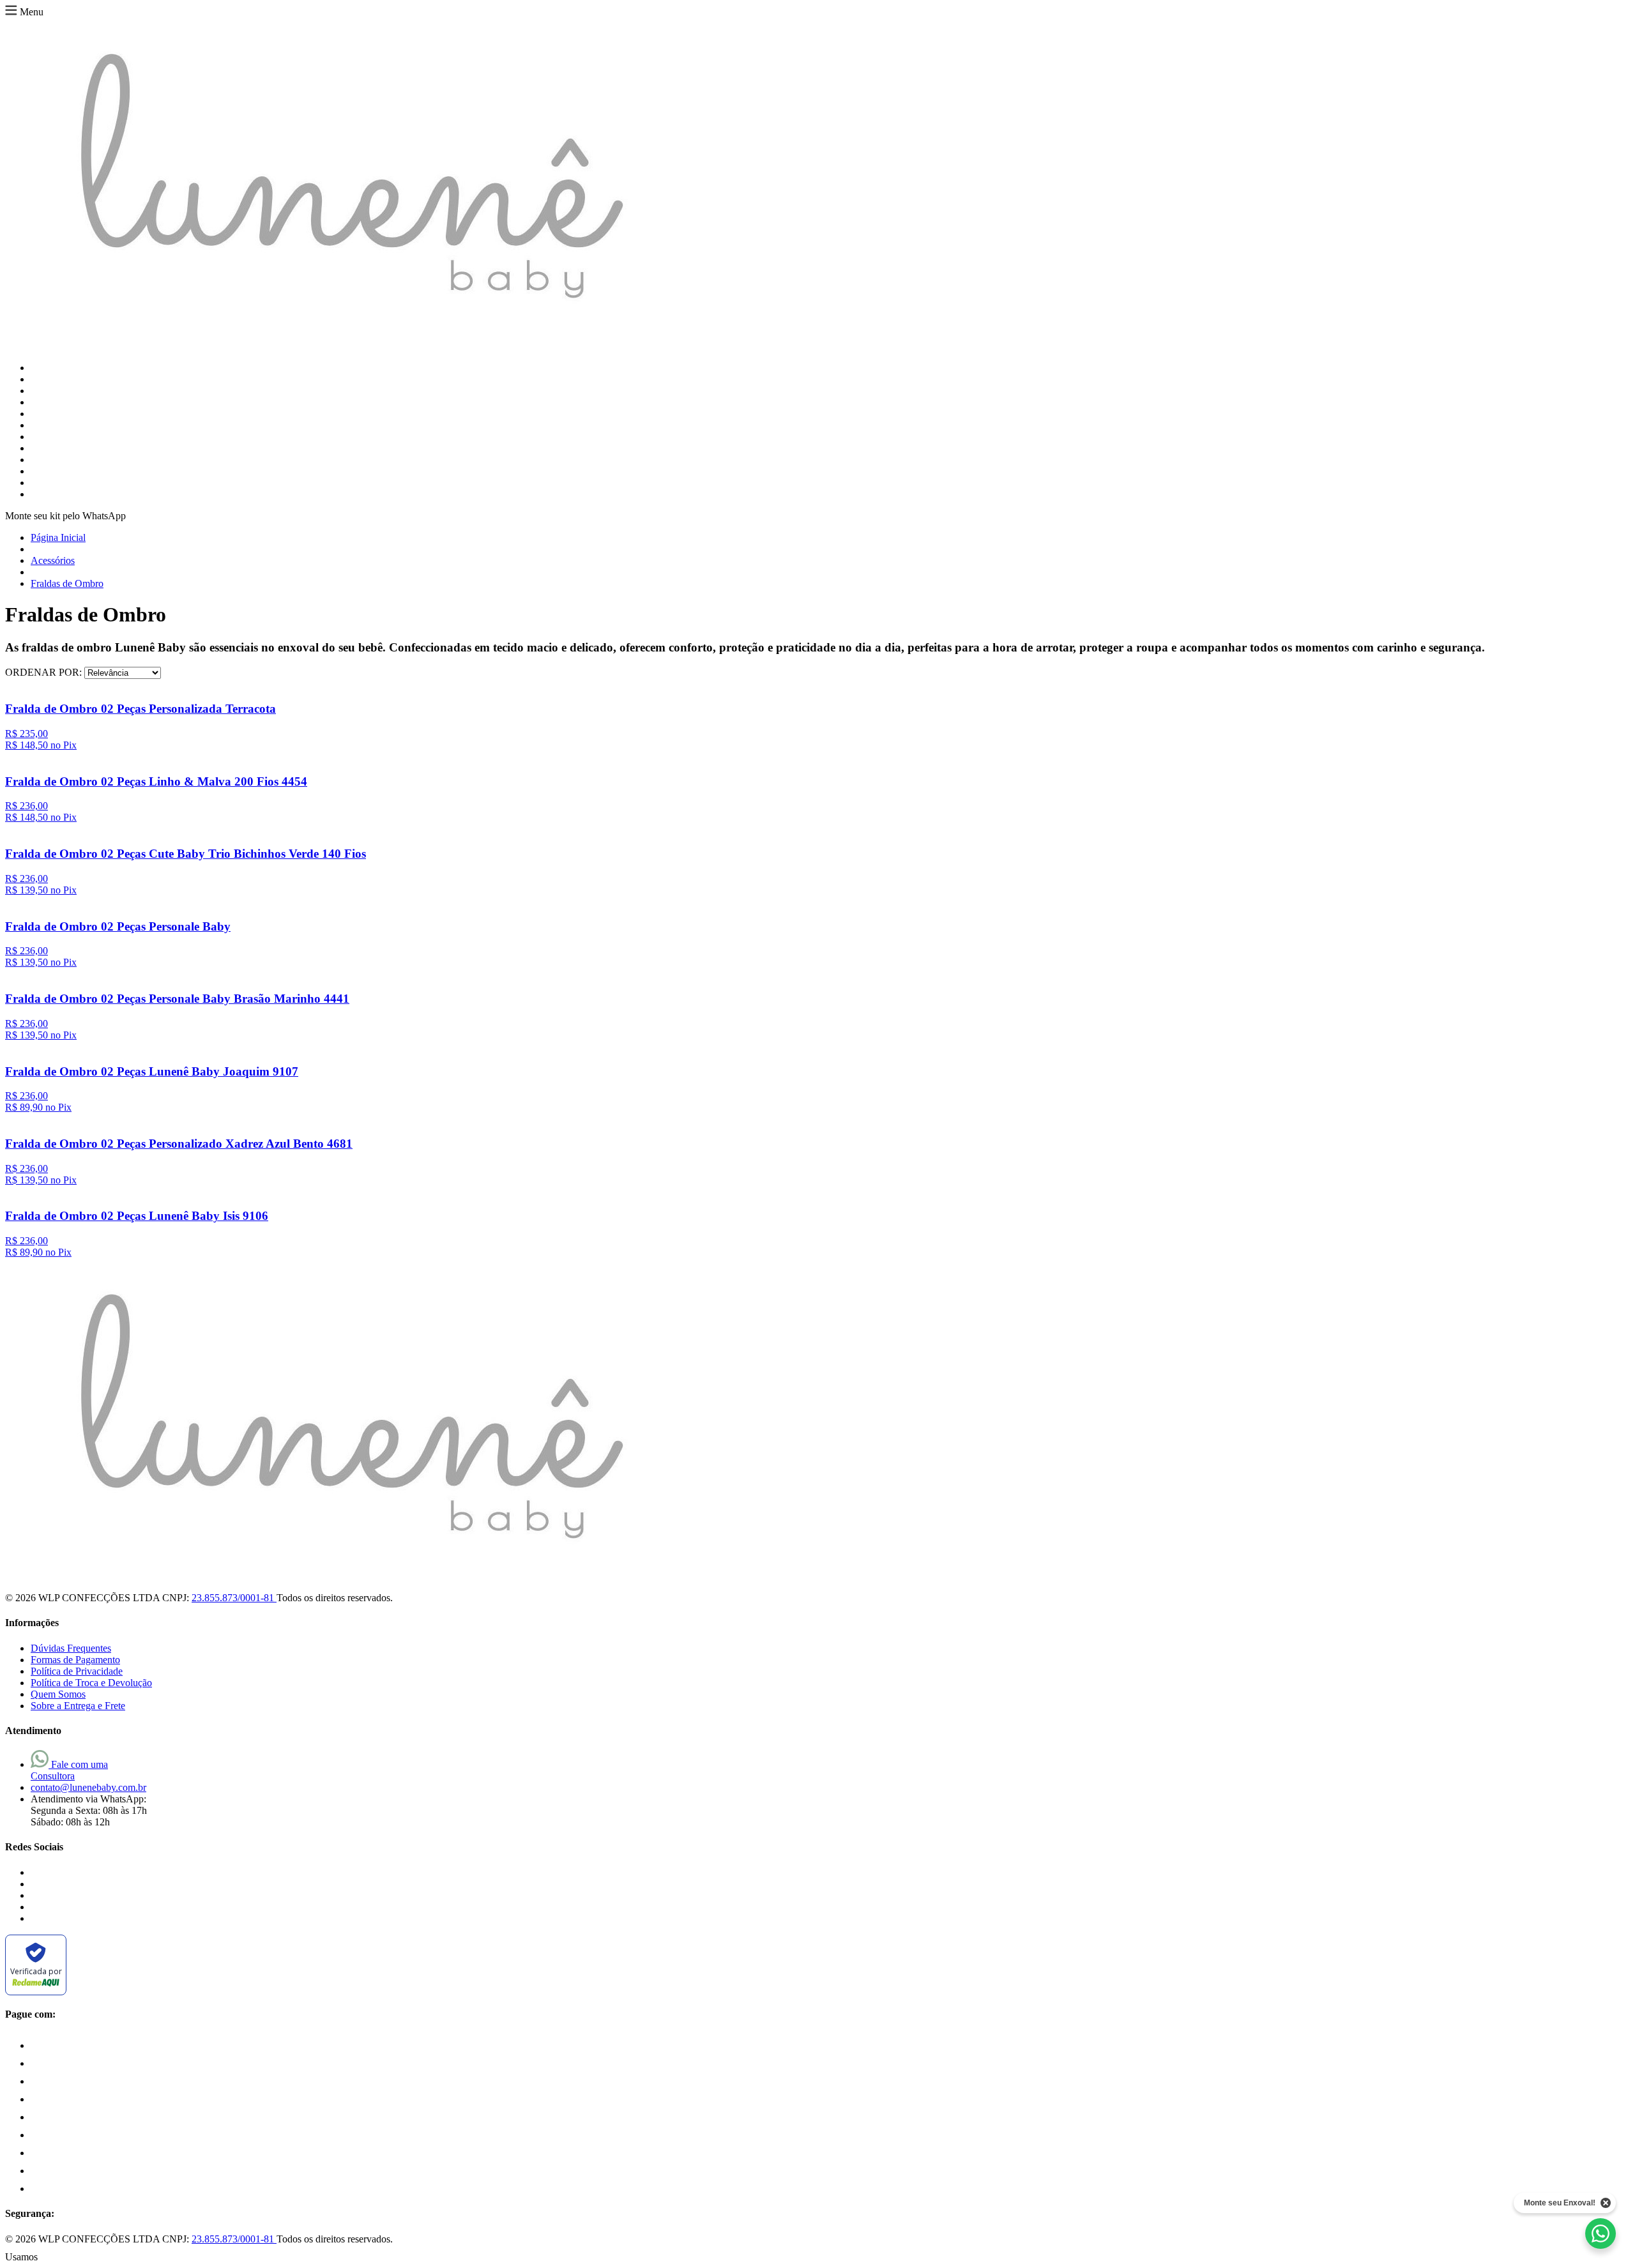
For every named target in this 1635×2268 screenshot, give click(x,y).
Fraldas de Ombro (67, 583)
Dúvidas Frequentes (71, 1648)
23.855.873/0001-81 (234, 1598)
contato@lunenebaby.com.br (88, 1787)
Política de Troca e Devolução (91, 1683)
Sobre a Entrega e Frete (78, 1706)
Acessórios (53, 560)
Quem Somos (58, 1694)
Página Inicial (58, 537)
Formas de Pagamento (75, 1660)
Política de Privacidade (77, 1671)
